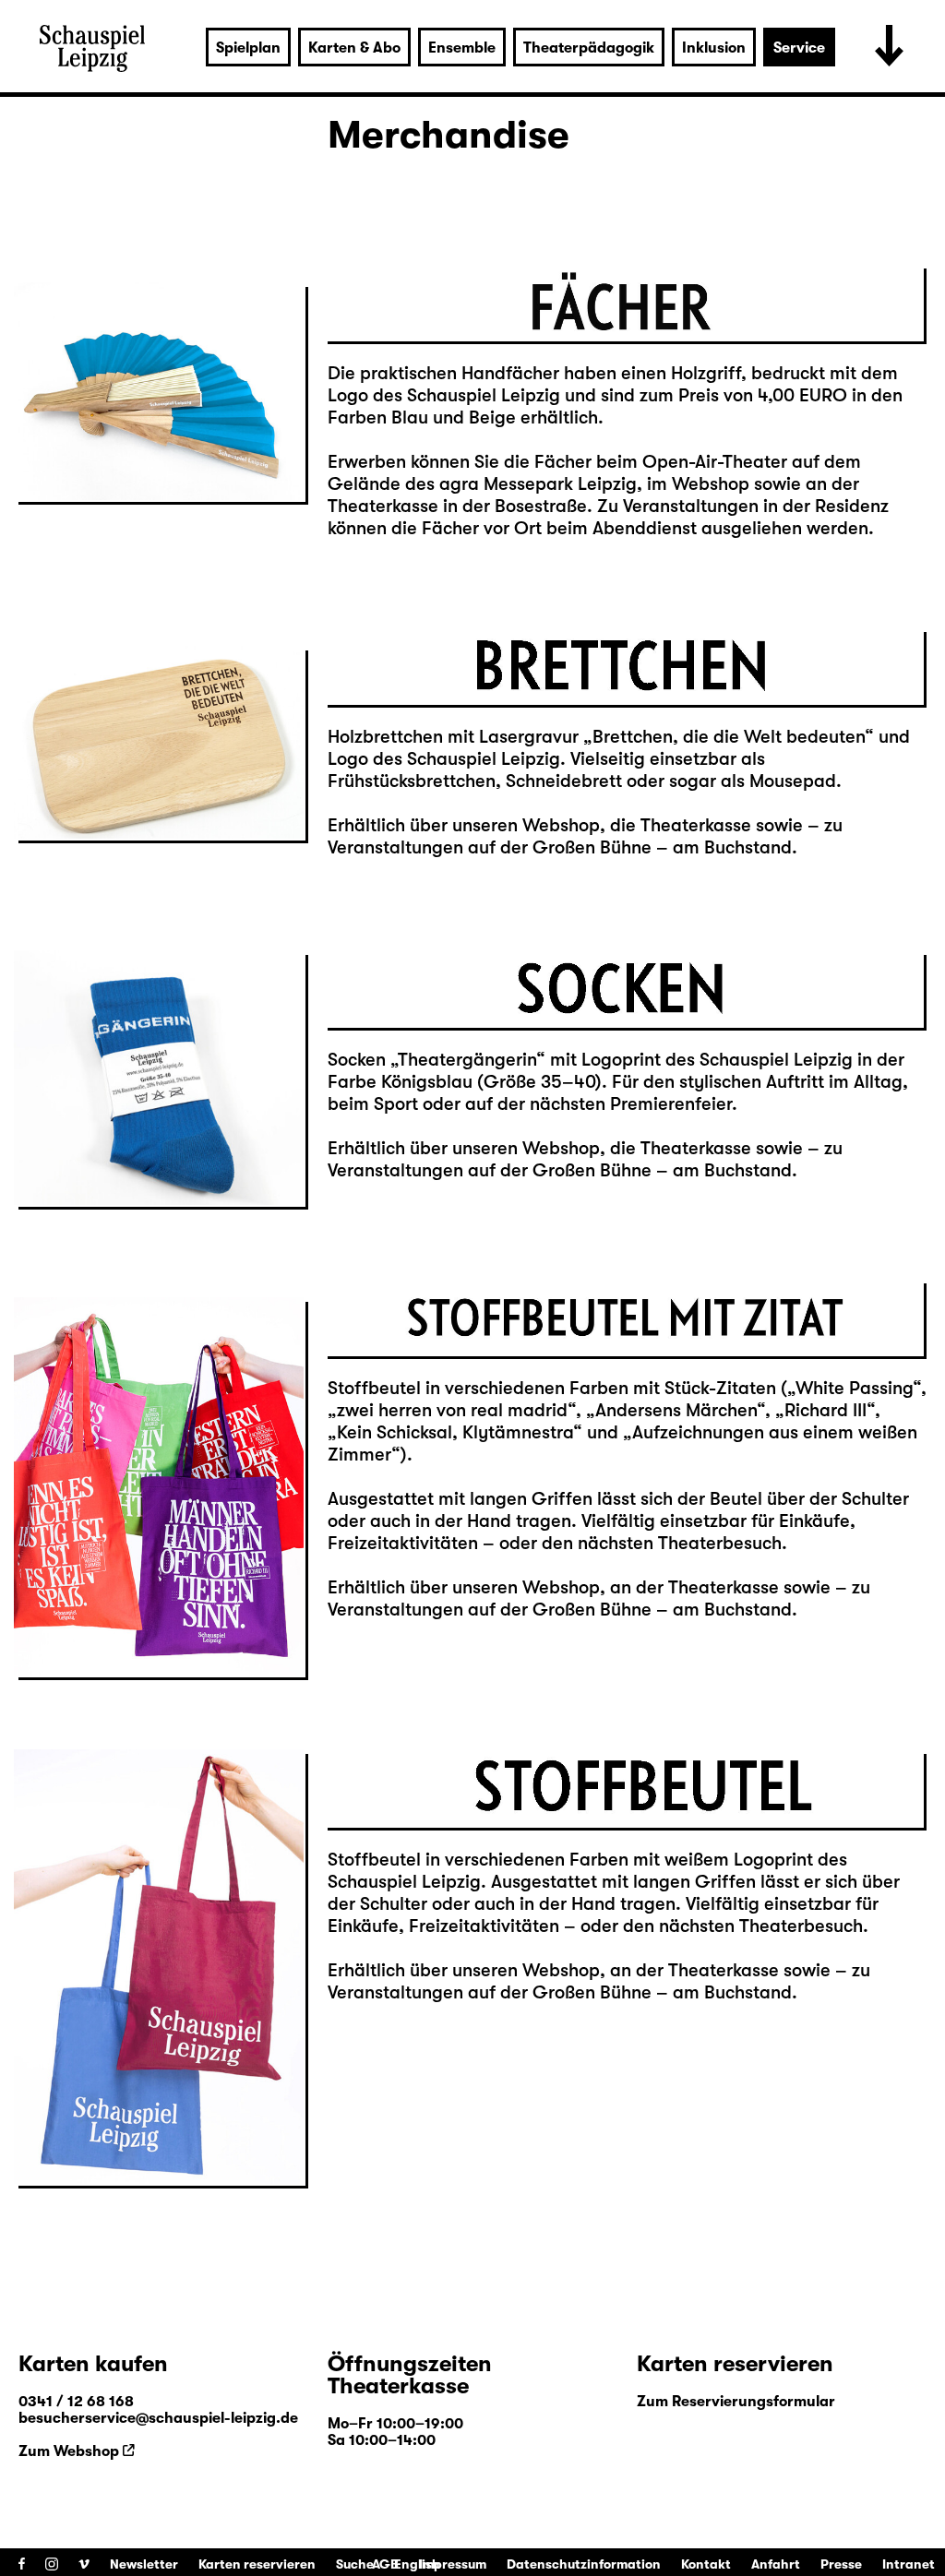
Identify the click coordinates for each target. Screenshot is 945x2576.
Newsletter (144, 2564)
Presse (841, 2564)
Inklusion (714, 48)
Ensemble (462, 48)
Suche (355, 2564)
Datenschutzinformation (584, 2564)
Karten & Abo (354, 48)
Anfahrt (776, 2564)
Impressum (453, 2564)
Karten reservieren (257, 2564)
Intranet (909, 2564)
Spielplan (248, 48)
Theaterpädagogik (589, 48)
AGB (385, 2564)
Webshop (561, 825)
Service (799, 48)
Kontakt (706, 2564)
